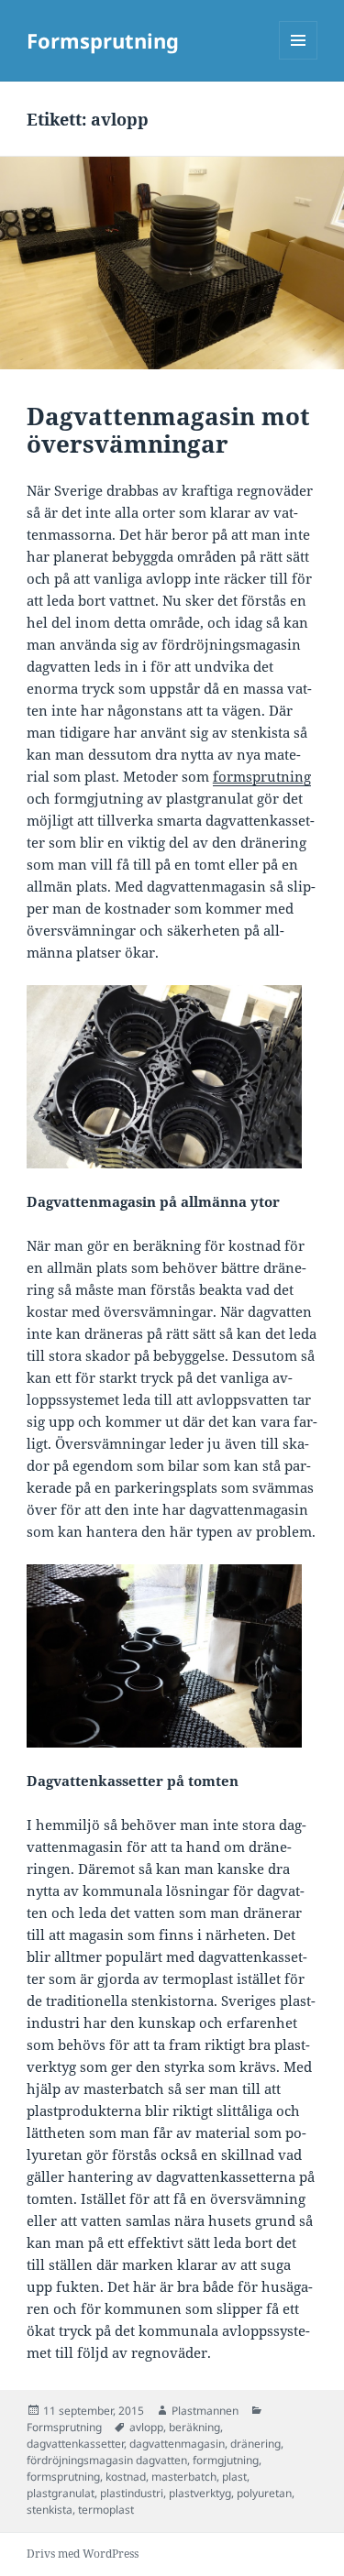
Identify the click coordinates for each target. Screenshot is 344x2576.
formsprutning (63, 2477)
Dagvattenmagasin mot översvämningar (168, 430)
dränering (255, 2444)
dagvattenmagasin (177, 2444)
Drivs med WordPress (83, 2554)
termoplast (106, 2510)
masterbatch (184, 2477)
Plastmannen (205, 2411)
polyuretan (264, 2493)
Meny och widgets (299, 59)
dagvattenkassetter (75, 2444)
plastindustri (132, 2493)
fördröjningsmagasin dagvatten (107, 2460)
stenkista (50, 2510)
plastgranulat (61, 2493)
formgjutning (226, 2460)
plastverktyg (200, 2493)
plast (234, 2477)
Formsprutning (103, 40)
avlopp (146, 2427)
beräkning (194, 2427)
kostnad (126, 2477)
